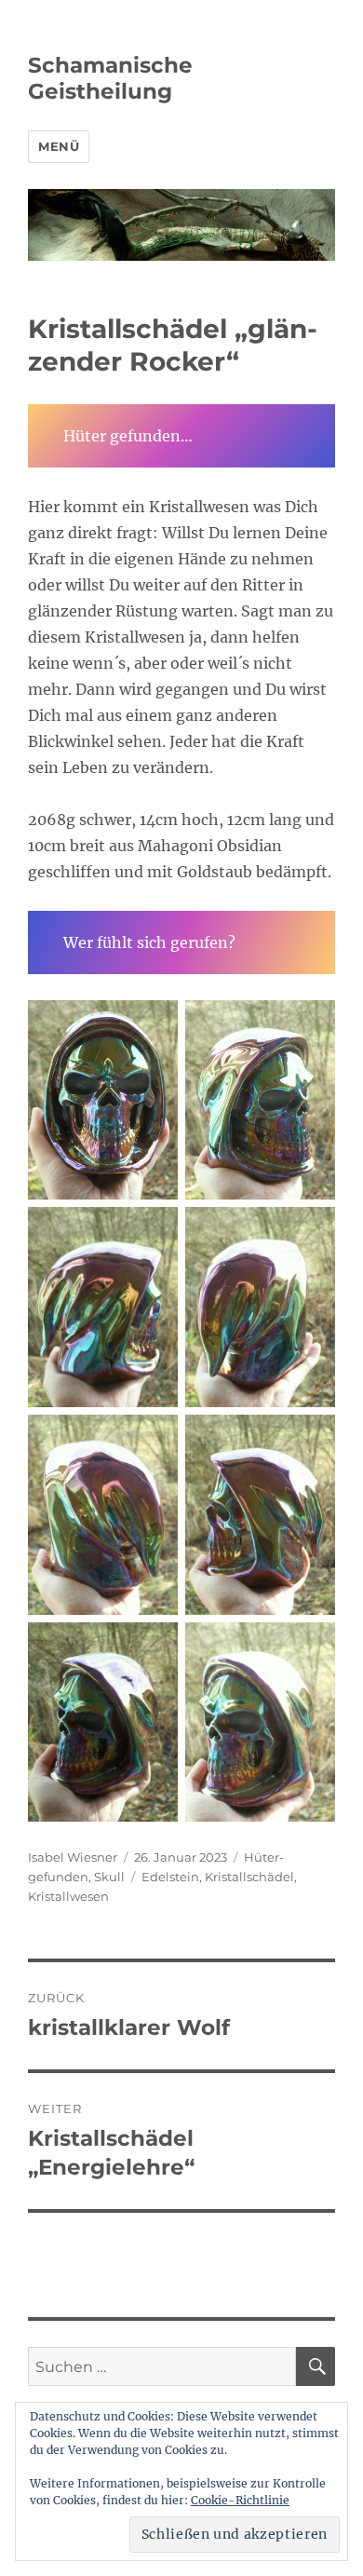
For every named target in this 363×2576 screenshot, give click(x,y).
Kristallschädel (249, 1877)
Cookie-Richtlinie (240, 2500)
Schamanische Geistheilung (110, 78)
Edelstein (170, 1877)
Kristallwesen (68, 1896)
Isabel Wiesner (73, 1857)
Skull (109, 1877)
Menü (59, 146)
